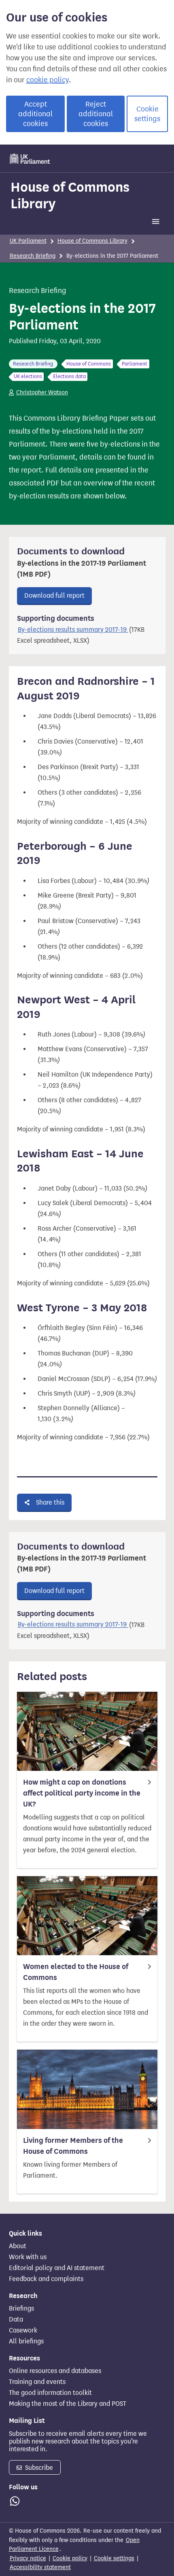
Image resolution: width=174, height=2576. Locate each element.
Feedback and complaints (46, 2279)
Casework (23, 2330)
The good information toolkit (50, 2393)
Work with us (28, 2257)
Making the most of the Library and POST (68, 2404)
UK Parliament (28, 241)
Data (16, 2319)
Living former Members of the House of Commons (73, 2146)
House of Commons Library (70, 195)
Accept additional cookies (35, 114)
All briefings (26, 2341)
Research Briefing (33, 256)
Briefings (21, 2309)
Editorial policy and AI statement (57, 2268)
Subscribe (38, 2468)
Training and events (37, 2382)
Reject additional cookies (96, 114)
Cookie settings (147, 114)
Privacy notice (28, 2558)
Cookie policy (70, 2558)
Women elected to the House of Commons (76, 1972)
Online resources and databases (55, 2371)
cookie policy (48, 80)
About (18, 2246)
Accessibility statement (40, 2567)
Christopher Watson (42, 392)
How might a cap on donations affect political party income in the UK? (82, 1793)
